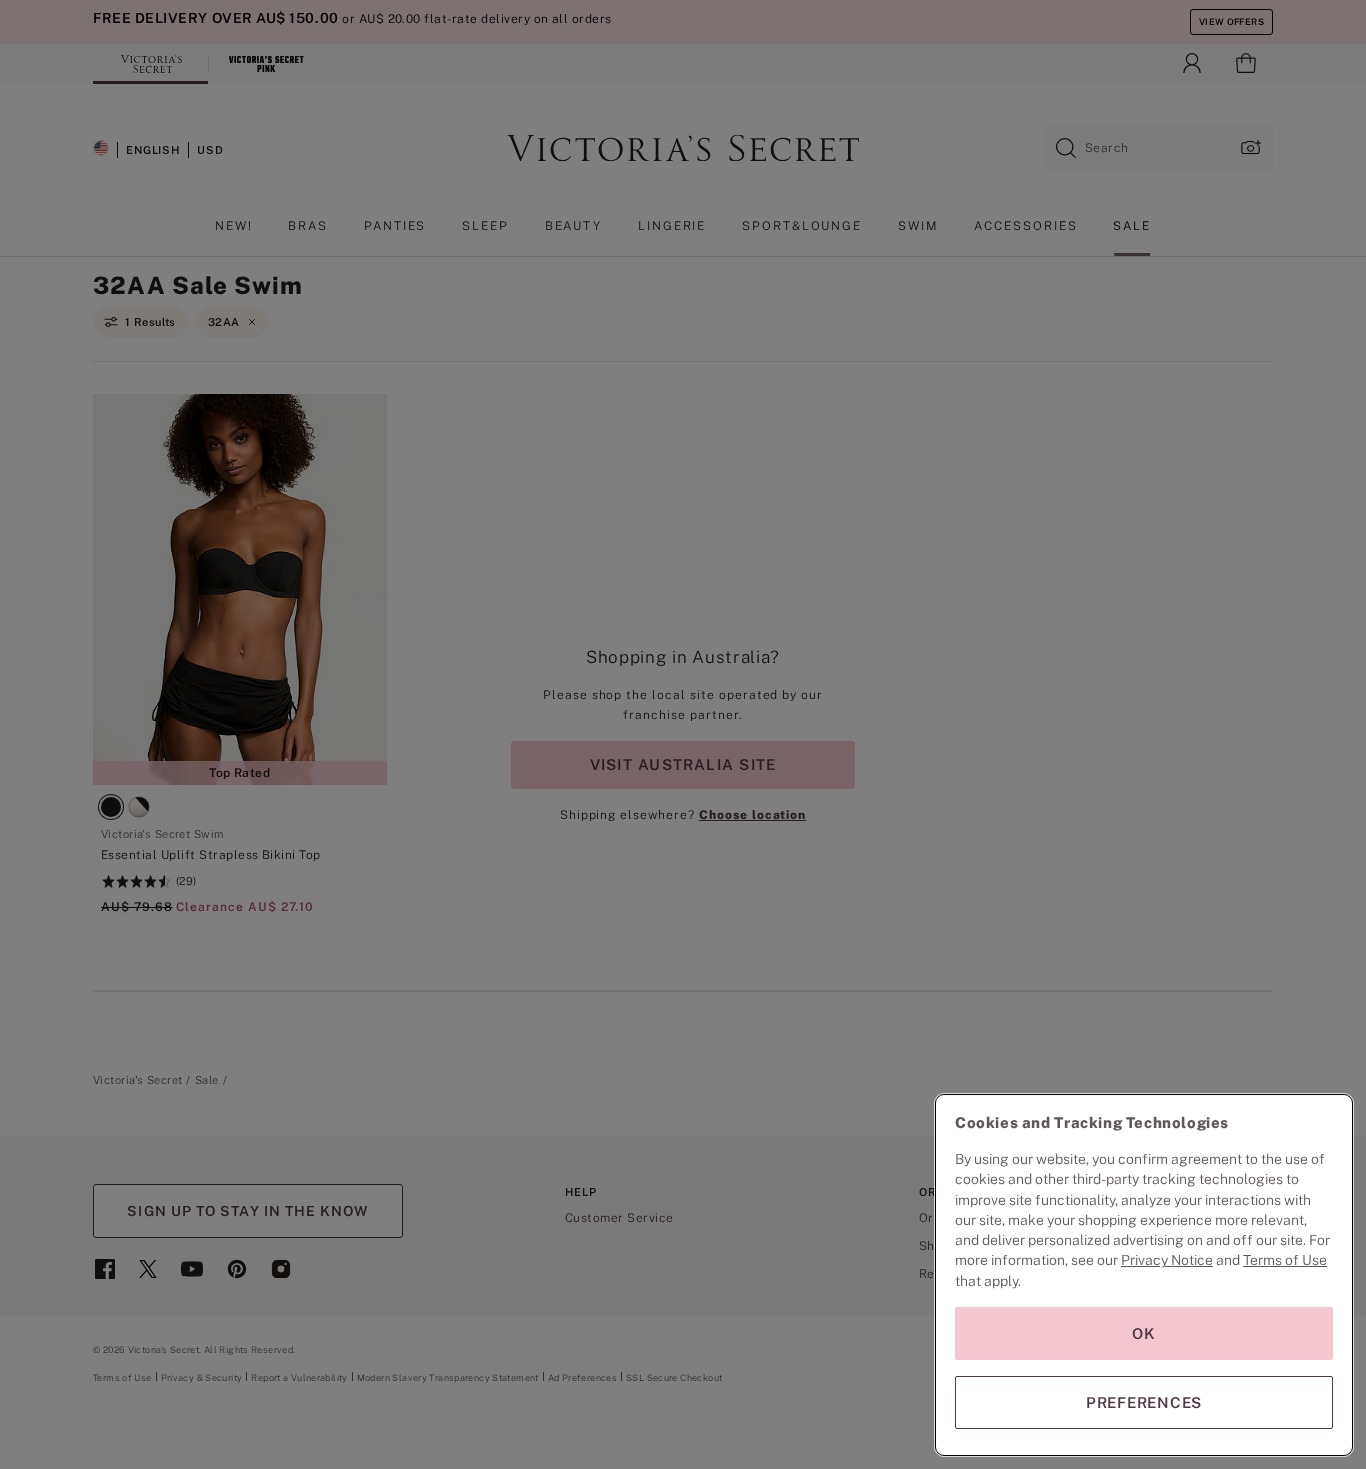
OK (1144, 1333)
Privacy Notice (1167, 1260)
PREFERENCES (1144, 1402)
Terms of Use (1285, 1260)
